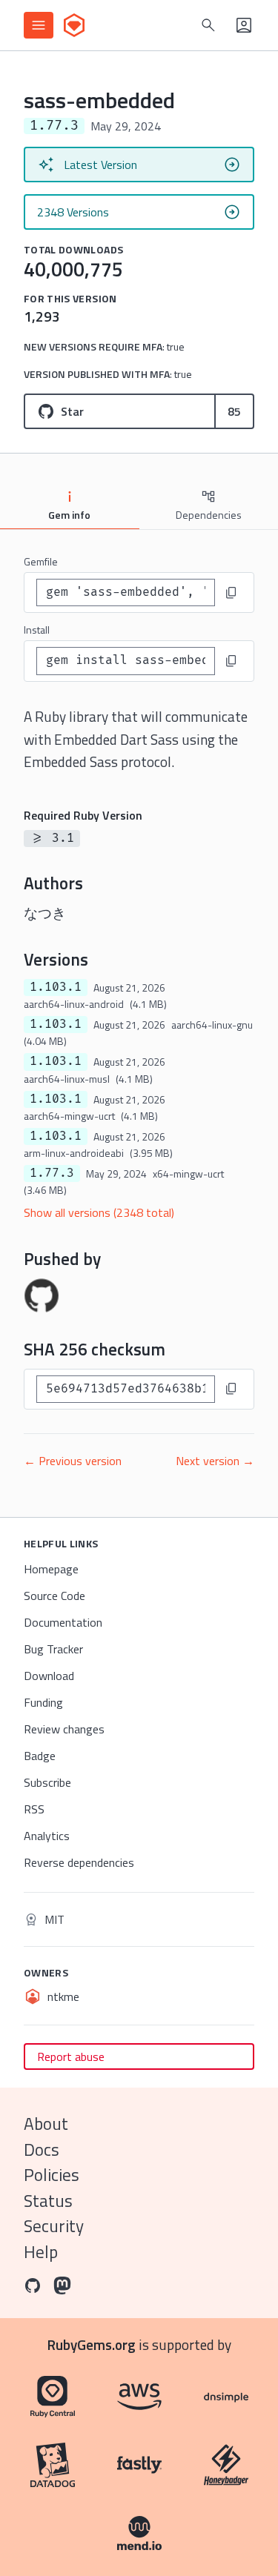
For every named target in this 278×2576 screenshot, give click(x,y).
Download (49, 1676)
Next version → (215, 1461)
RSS (34, 1809)
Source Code (54, 1596)
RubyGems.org (92, 2344)
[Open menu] (39, 25)
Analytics (47, 1836)
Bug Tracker (53, 1649)
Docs (42, 2150)
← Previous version (73, 1461)
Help (41, 2252)
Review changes (64, 1729)
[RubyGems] (74, 25)
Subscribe (47, 1782)
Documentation (63, 1622)
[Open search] (208, 25)
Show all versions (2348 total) (99, 1212)
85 (234, 411)
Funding (43, 1702)
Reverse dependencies (79, 1862)
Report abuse (71, 2057)
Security (54, 2226)
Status (48, 2201)
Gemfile (41, 561)
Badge (40, 1756)
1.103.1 (56, 987)
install (37, 630)
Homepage (51, 1569)
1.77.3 (52, 1173)
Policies (52, 2175)
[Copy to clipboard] (231, 593)
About (46, 2124)
